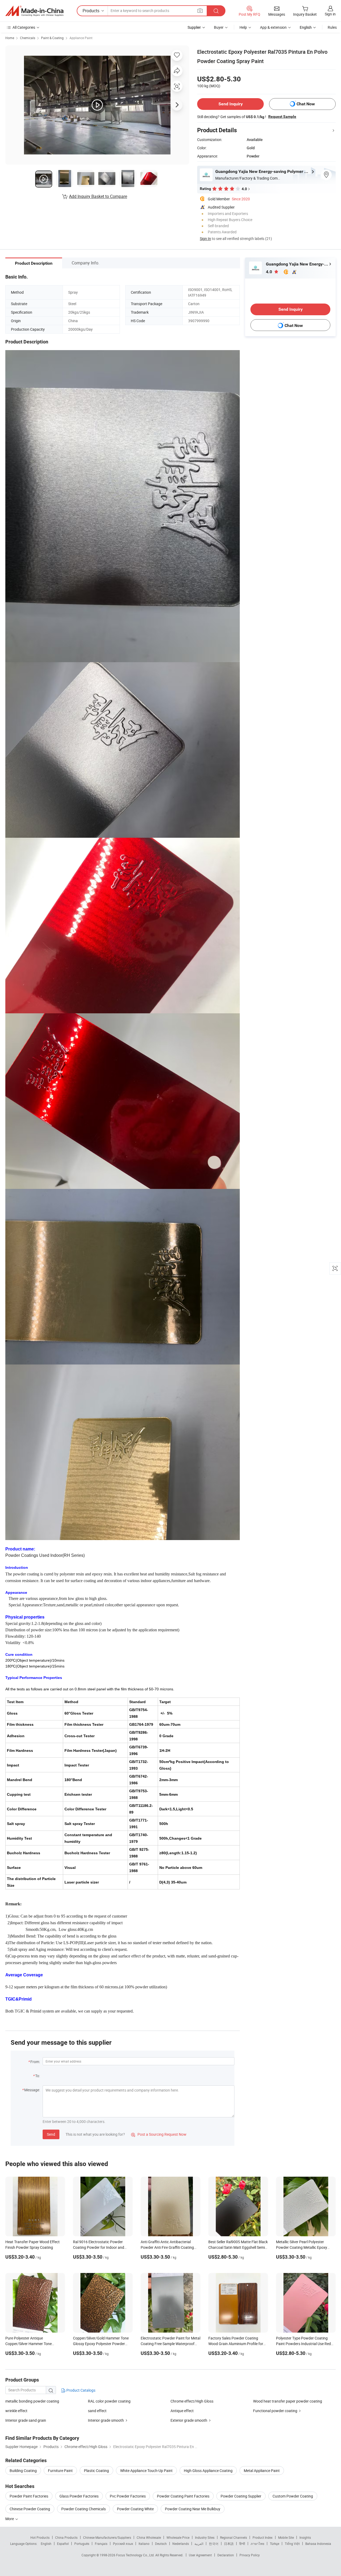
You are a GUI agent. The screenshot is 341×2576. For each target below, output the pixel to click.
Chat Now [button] (306, 104)
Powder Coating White (135, 2509)
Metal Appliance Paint (262, 2471)
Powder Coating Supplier (241, 2496)
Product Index (263, 2537)
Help (243, 27)
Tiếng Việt (292, 2544)
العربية (199, 2544)
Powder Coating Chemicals (84, 2509)
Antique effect (182, 2411)
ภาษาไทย (257, 2544)
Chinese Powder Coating (30, 2509)
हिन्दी (242, 2544)
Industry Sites (205, 2537)
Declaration (226, 2555)
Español (63, 2544)
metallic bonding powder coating (32, 2401)
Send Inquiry (231, 104)
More (10, 2519)
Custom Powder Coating (293, 2496)
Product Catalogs (80, 2390)
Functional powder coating (275, 2411)
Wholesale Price (178, 2537)
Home (10, 38)
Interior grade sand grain (26, 2420)
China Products (66, 2537)
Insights (305, 2537)
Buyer (219, 27)
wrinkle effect (16, 2411)
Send (51, 2134)
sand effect (97, 2411)
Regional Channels (234, 2537)
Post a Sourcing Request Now (159, 2134)
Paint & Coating (52, 38)
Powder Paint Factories (29, 2496)
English (46, 2544)
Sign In (205, 238)
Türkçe (275, 2544)
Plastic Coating (96, 2471)
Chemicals (28, 38)
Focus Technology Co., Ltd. (136, 2555)
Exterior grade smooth (189, 2420)
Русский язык (123, 2544)
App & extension (273, 27)
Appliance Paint (81, 38)
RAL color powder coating (109, 2401)
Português (82, 2544)
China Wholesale (149, 2537)
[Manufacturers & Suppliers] (34, 11)
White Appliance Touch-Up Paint (146, 2471)
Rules (332, 27)
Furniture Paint (60, 2471)
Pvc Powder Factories (128, 2496)
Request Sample (282, 117)
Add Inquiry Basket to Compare (98, 196)
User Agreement (200, 2555)
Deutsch (161, 2544)
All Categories (24, 27)
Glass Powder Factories (79, 2496)
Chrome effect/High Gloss (192, 2401)
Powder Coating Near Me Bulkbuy (193, 2509)
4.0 (269, 272)
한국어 (214, 2544)
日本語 (229, 2544)
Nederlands (181, 2544)
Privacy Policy (250, 2555)
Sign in (330, 14)
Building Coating (23, 2471)
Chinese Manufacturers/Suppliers (107, 2537)
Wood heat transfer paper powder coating (288, 2401)
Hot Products (40, 2537)
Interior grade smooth (106, 2420)
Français (101, 2544)
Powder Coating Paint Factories (183, 2496)
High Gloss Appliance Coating (208, 2471)
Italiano (144, 2544)
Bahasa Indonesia (318, 2544)
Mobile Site (286, 2537)
